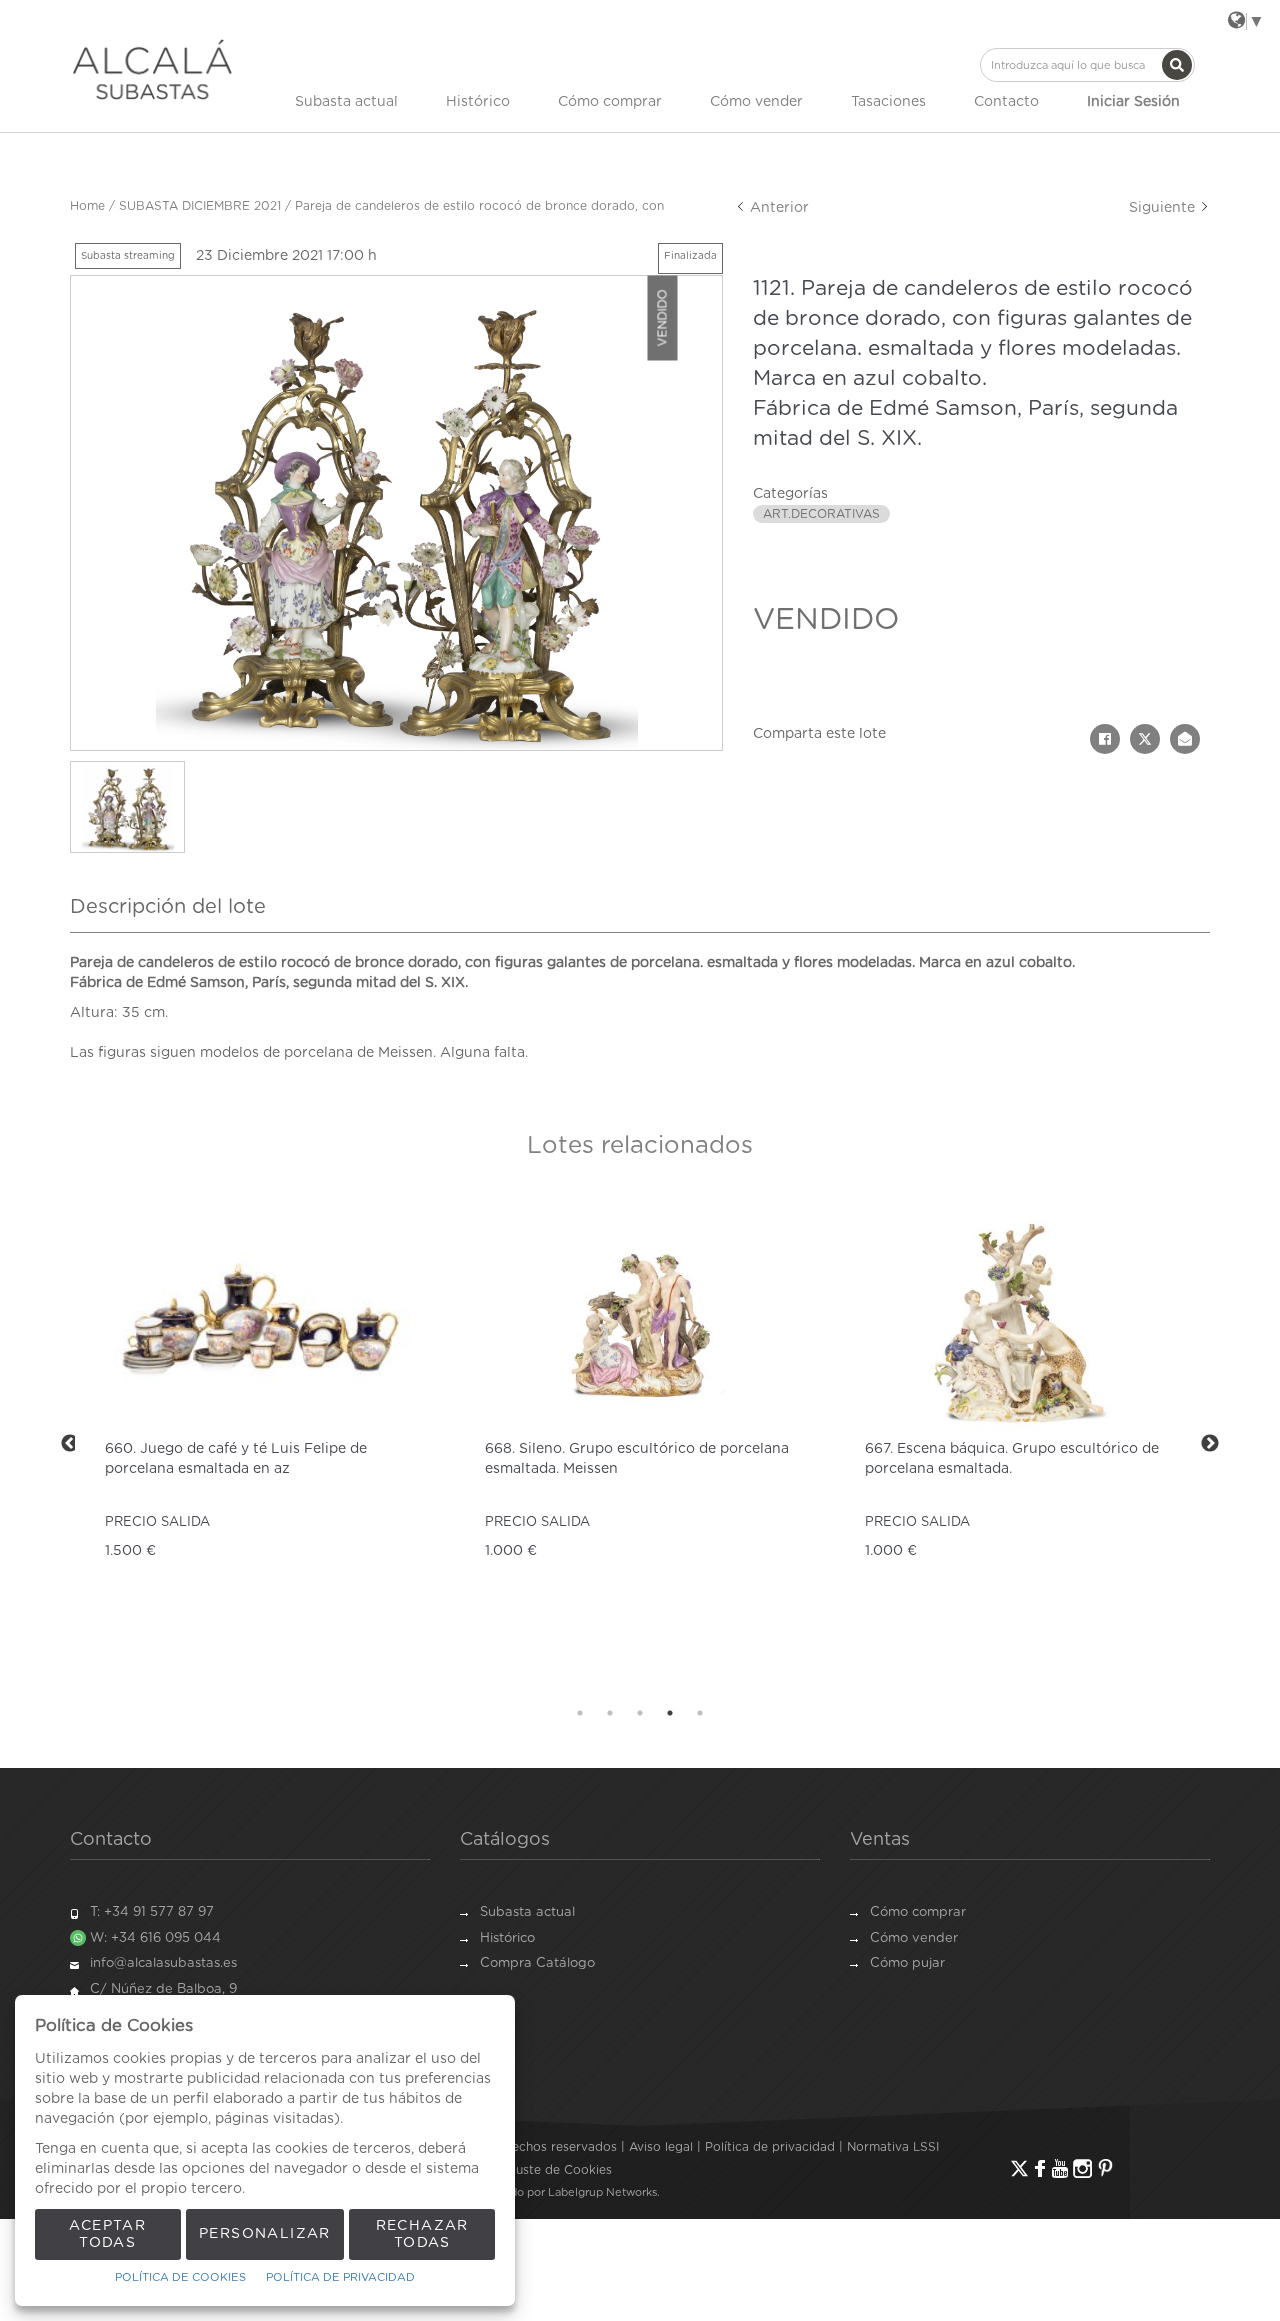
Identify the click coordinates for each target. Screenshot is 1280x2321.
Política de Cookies (180, 2277)
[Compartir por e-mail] (1185, 739)
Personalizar (265, 2234)
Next (1210, 1444)
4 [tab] (670, 1713)
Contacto (1006, 102)
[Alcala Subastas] (152, 69)
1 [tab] (580, 1713)
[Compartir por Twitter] (1145, 739)
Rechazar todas (422, 2234)
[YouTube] (1060, 2168)
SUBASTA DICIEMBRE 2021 (200, 206)
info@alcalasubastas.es (163, 1963)
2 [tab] (610, 1713)
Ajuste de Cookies (558, 2170)
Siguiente (1164, 208)
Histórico (478, 102)
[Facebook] (1040, 2168)
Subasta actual (346, 102)
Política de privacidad (770, 2147)
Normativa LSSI (893, 2147)
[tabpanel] (260, 1443)
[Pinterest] (1105, 2168)
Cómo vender (756, 102)
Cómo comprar (610, 102)
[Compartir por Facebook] (1105, 739)
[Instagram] (1082, 2168)
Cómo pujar (907, 1963)
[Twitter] (1019, 2168)
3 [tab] (640, 1713)
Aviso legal (661, 2147)
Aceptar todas (107, 2234)
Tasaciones (888, 102)
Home (87, 206)
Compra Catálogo (537, 1963)
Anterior (777, 208)
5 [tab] (700, 1713)
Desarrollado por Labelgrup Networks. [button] (558, 2192)
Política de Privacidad (340, 2277)
